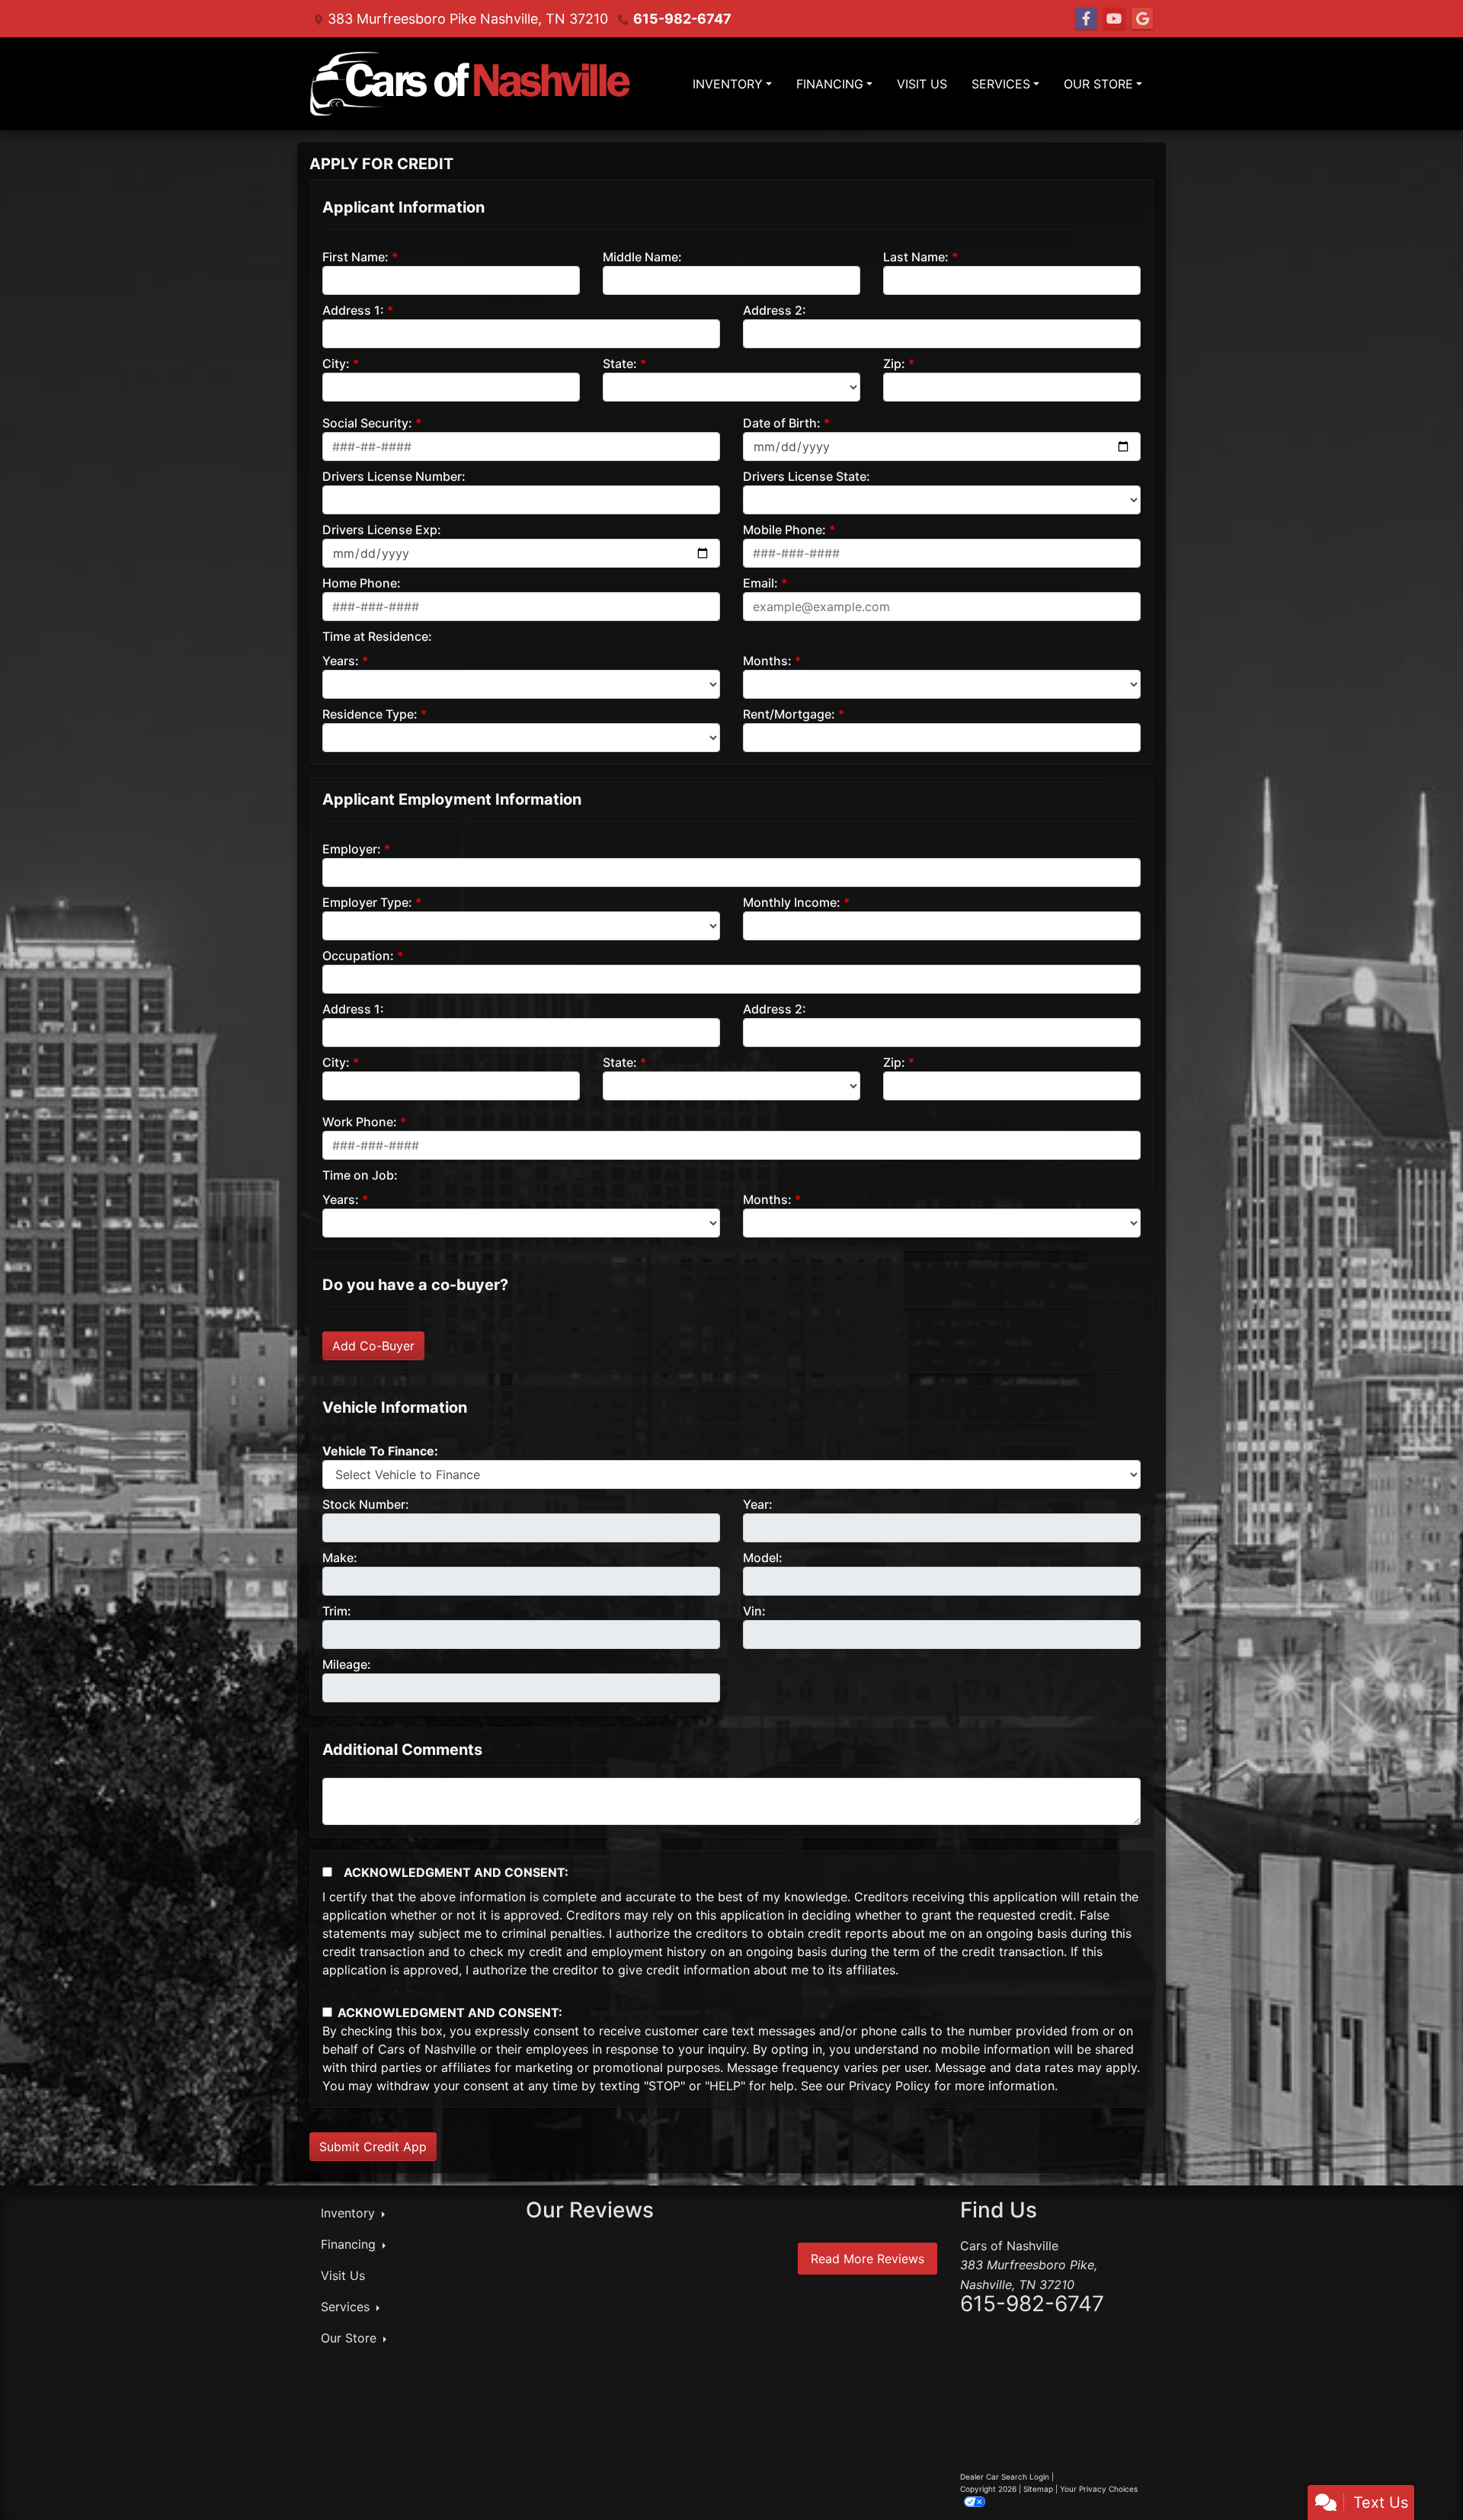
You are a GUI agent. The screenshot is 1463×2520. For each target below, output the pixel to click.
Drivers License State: (807, 476)
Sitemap (1038, 2489)
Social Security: (367, 423)
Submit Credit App (373, 2147)
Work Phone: (360, 1122)
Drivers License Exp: (382, 530)
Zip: (894, 363)
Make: (340, 1558)
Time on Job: (360, 1175)
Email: (760, 583)
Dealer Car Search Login (1005, 2477)
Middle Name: (642, 257)
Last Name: (916, 257)
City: (336, 363)
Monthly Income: (792, 902)
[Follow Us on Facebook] (1086, 19)
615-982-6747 (682, 19)
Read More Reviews (868, 2259)
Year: (758, 1504)
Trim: (337, 1611)
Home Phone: (362, 583)
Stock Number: (366, 1504)
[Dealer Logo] (471, 84)
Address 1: (353, 310)
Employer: (352, 849)
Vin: (754, 1611)
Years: (341, 661)
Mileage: (347, 1664)
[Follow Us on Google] (1142, 19)
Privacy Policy (890, 2086)
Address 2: (775, 310)
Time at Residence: (377, 636)
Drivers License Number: (394, 476)
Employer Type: (367, 902)
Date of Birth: (782, 423)
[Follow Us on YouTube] (1114, 19)
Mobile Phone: (784, 530)
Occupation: (358, 956)
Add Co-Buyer (373, 1346)
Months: (767, 661)
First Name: (355, 257)
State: (620, 363)
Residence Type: (370, 714)
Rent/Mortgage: (789, 714)
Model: (763, 1558)
